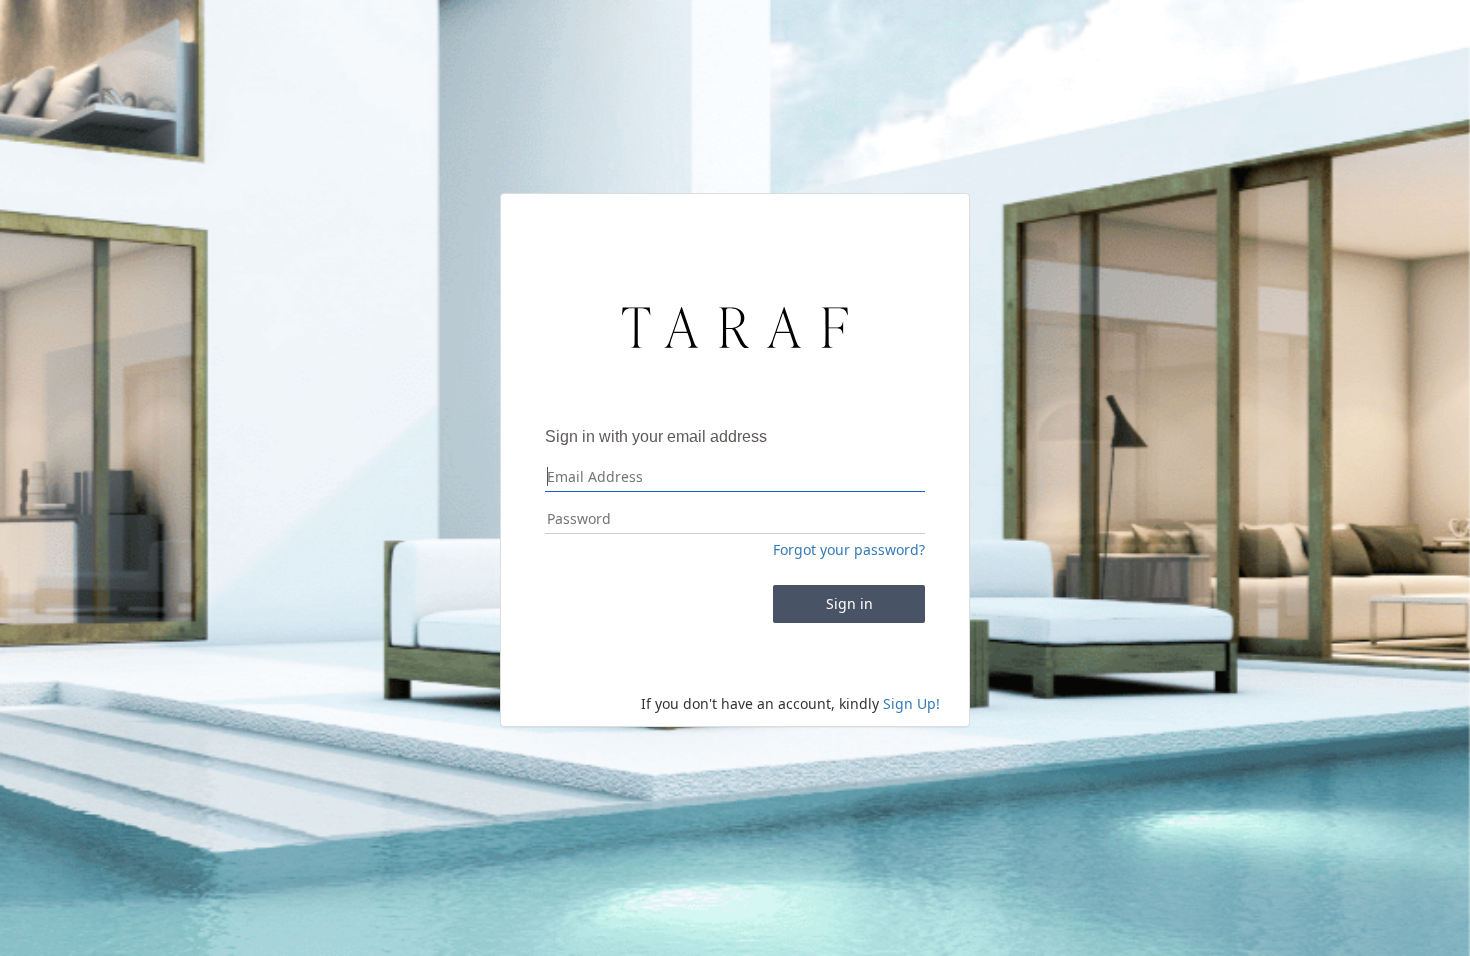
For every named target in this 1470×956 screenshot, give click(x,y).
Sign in (849, 603)
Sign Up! (911, 703)
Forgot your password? (849, 549)
